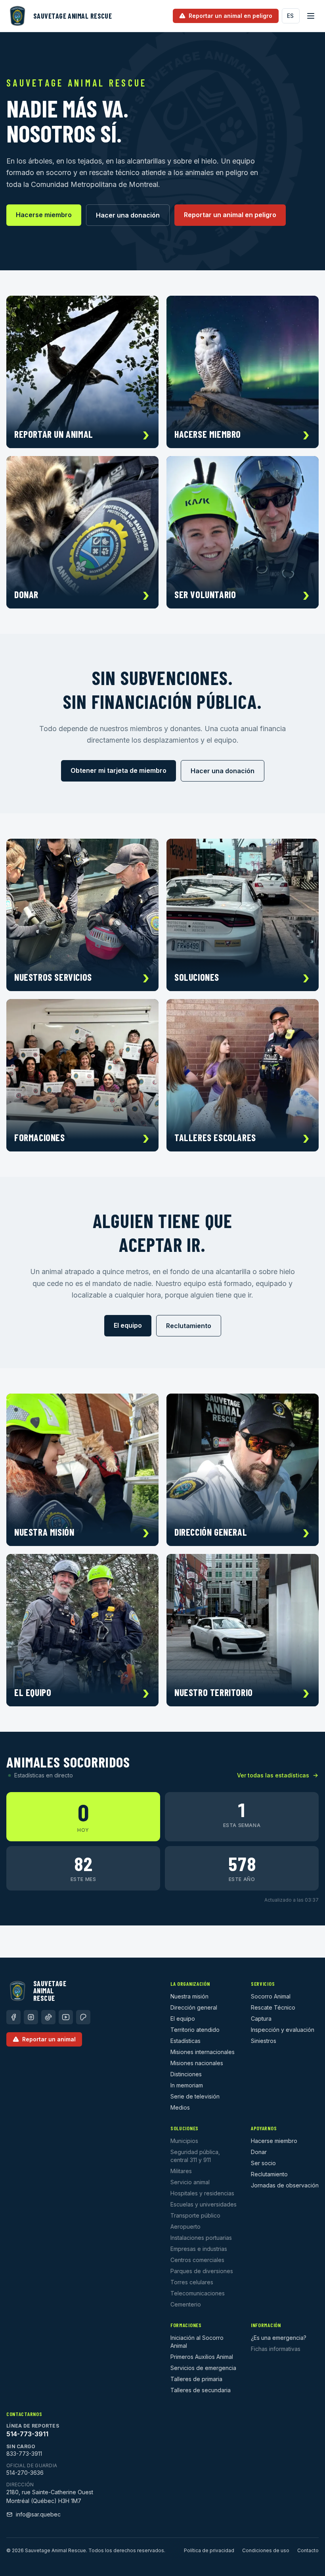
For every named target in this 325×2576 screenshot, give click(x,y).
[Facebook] (13, 2017)
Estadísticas (185, 2041)
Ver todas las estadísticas (273, 1775)
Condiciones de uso (266, 2550)
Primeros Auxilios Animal (202, 2357)
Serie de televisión (195, 2096)
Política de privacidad (209, 2550)
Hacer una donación (128, 215)
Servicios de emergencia (203, 2368)
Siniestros (264, 2041)
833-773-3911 (24, 2454)
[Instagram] (31, 2017)
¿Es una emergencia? (279, 2338)
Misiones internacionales (203, 2052)
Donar (259, 2152)
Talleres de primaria (196, 2379)
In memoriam (187, 2085)
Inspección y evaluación (283, 2030)
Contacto (308, 2550)
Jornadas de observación (285, 2185)
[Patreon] (83, 2017)
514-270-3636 (25, 2473)
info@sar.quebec (38, 2514)
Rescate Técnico (273, 2007)
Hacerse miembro (44, 215)
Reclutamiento (189, 1326)
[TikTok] (48, 2017)
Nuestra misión (189, 1996)
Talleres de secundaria (201, 2390)
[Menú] (311, 16)
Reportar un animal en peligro (230, 215)
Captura (261, 2019)
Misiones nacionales (197, 2063)
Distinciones (186, 2074)
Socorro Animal (271, 1996)
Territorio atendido (195, 2030)
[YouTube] (66, 2017)
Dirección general (194, 2007)
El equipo (128, 1325)
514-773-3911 (27, 2434)
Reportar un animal (49, 2039)
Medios (180, 2107)
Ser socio (263, 2163)
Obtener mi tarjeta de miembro (119, 770)
